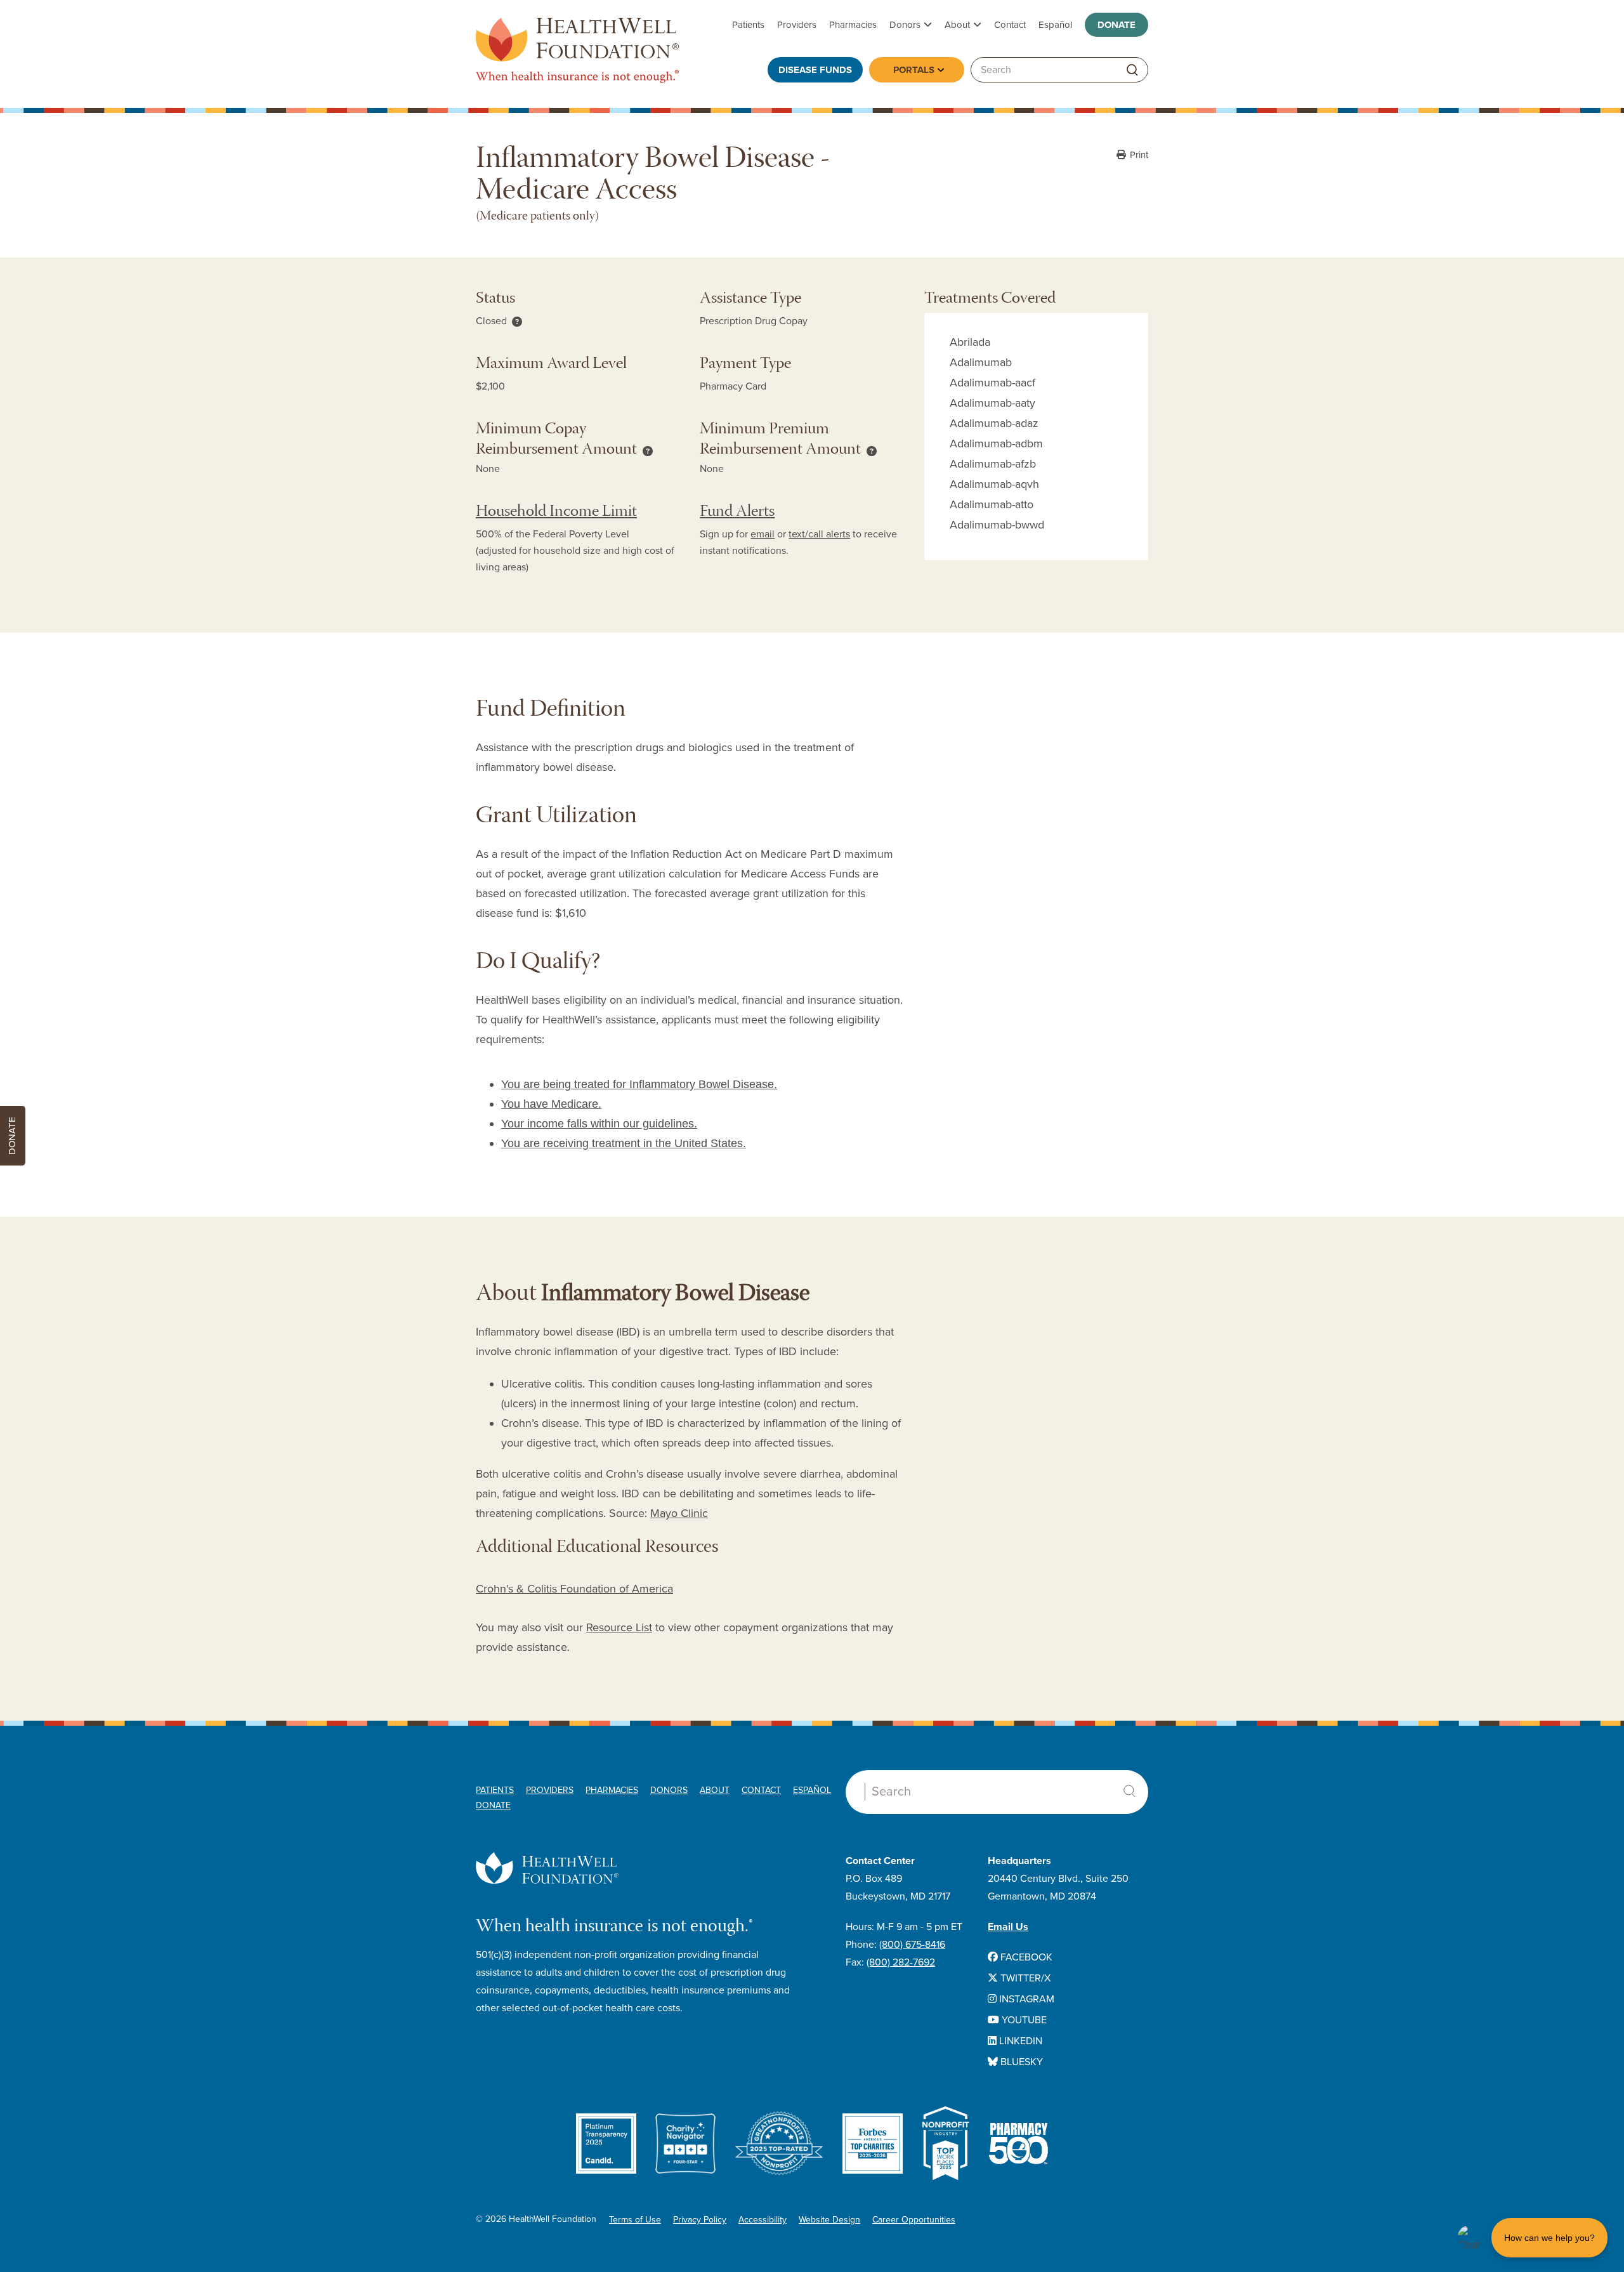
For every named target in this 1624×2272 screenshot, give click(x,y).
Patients (748, 25)
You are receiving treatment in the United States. (624, 1143)
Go (1132, 70)
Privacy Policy (700, 2220)
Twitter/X (1024, 1978)
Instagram (1025, 1999)
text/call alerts (819, 534)
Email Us (1008, 1927)
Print (1138, 155)
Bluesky (1020, 2062)
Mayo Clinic (679, 1513)
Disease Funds (815, 70)
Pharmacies (853, 25)
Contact (1010, 25)
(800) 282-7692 (901, 1962)
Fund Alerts (737, 512)
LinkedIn (1019, 2041)
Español (1055, 25)
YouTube (1023, 2020)
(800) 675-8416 (912, 1945)
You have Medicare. (551, 1104)
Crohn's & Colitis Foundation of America (574, 1589)
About (957, 25)
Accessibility (763, 2220)
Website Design (829, 2220)
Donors (905, 25)
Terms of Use (635, 2220)
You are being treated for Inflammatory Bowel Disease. (639, 1084)
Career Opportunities (914, 2220)
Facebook (1025, 1957)
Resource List (619, 1627)
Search (1129, 1791)
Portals (914, 70)
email (763, 534)
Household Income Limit (556, 512)
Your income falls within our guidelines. (599, 1124)
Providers (797, 25)
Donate (1116, 25)
